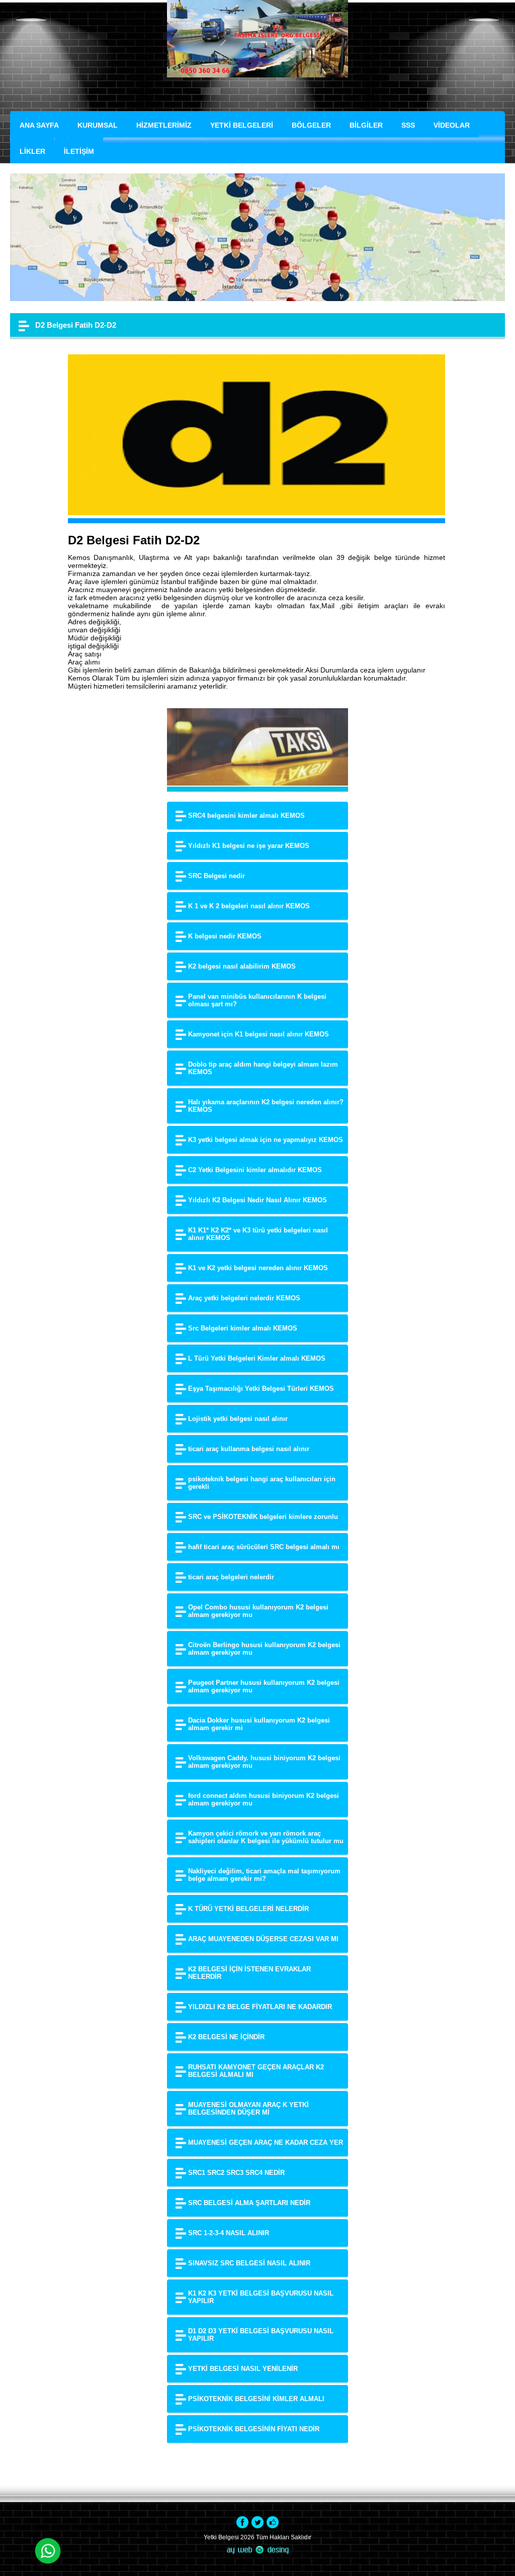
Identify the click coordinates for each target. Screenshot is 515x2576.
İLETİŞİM (79, 151)
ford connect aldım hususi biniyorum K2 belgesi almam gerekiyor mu (264, 1799)
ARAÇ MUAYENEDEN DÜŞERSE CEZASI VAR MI (263, 1939)
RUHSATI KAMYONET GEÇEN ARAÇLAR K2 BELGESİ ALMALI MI (256, 2071)
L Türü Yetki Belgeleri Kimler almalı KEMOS (257, 1358)
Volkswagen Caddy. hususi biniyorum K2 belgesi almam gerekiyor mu (264, 1762)
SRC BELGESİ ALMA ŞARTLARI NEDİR (249, 2203)
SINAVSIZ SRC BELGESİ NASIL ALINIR (249, 2263)
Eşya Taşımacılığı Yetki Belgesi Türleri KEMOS (261, 1389)
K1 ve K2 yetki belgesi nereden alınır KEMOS (258, 1268)
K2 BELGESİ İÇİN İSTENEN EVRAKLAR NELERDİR (249, 1973)
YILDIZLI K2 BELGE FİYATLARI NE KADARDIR (260, 2007)
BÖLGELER (311, 125)
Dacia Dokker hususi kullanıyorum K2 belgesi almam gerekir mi (259, 1724)
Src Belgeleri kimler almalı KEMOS (243, 1328)
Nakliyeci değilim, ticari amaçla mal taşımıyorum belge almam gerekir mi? (264, 1875)
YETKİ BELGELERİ (242, 125)
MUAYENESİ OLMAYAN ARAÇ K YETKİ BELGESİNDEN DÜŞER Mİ (248, 2109)
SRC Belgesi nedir (217, 876)
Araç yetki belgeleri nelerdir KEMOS (244, 1298)
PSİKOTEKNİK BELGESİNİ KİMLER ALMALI (256, 2399)
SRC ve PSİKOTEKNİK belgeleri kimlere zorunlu (263, 1517)
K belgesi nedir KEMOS (225, 936)
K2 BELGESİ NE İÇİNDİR (226, 2037)
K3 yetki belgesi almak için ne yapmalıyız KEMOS (266, 1140)
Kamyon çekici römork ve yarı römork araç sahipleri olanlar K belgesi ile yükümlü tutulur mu (266, 1837)
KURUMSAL (98, 125)
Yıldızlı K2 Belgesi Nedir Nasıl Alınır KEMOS (257, 1200)
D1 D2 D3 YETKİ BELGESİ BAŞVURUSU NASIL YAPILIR (261, 2335)
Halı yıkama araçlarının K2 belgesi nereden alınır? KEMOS (266, 1106)
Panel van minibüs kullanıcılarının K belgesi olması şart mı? (257, 1000)
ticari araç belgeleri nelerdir (231, 1577)
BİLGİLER (366, 125)
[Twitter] (257, 2522)
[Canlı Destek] (48, 2552)
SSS (408, 125)
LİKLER (32, 151)
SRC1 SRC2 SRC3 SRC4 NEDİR (236, 2173)
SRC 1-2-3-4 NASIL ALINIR (229, 2233)
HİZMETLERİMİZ (164, 125)
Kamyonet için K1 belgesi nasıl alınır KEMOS (259, 1034)
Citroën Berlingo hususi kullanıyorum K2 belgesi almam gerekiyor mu (264, 1649)
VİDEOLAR (452, 125)
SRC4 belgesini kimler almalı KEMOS (246, 816)
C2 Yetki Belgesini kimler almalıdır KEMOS (255, 1170)
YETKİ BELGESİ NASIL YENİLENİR (243, 2369)
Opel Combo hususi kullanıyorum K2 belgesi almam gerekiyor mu (258, 1611)
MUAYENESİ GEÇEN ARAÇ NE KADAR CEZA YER (266, 2142)
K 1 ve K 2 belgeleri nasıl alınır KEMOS (249, 906)
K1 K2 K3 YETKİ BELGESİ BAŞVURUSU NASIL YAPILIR (261, 2297)
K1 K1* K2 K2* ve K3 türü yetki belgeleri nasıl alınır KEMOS (258, 1234)
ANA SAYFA (39, 125)
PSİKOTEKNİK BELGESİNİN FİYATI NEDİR (254, 2429)
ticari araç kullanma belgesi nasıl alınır (249, 1449)
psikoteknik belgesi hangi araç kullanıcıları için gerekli (262, 1483)
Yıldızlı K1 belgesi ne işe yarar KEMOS (249, 846)
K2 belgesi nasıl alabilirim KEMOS (242, 966)
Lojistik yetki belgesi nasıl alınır (238, 1419)
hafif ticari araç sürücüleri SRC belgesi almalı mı (264, 1547)
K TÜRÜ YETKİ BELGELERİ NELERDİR (248, 1909)
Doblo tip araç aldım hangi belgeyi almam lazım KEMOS (263, 1068)
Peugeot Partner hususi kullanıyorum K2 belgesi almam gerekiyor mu (264, 1686)
